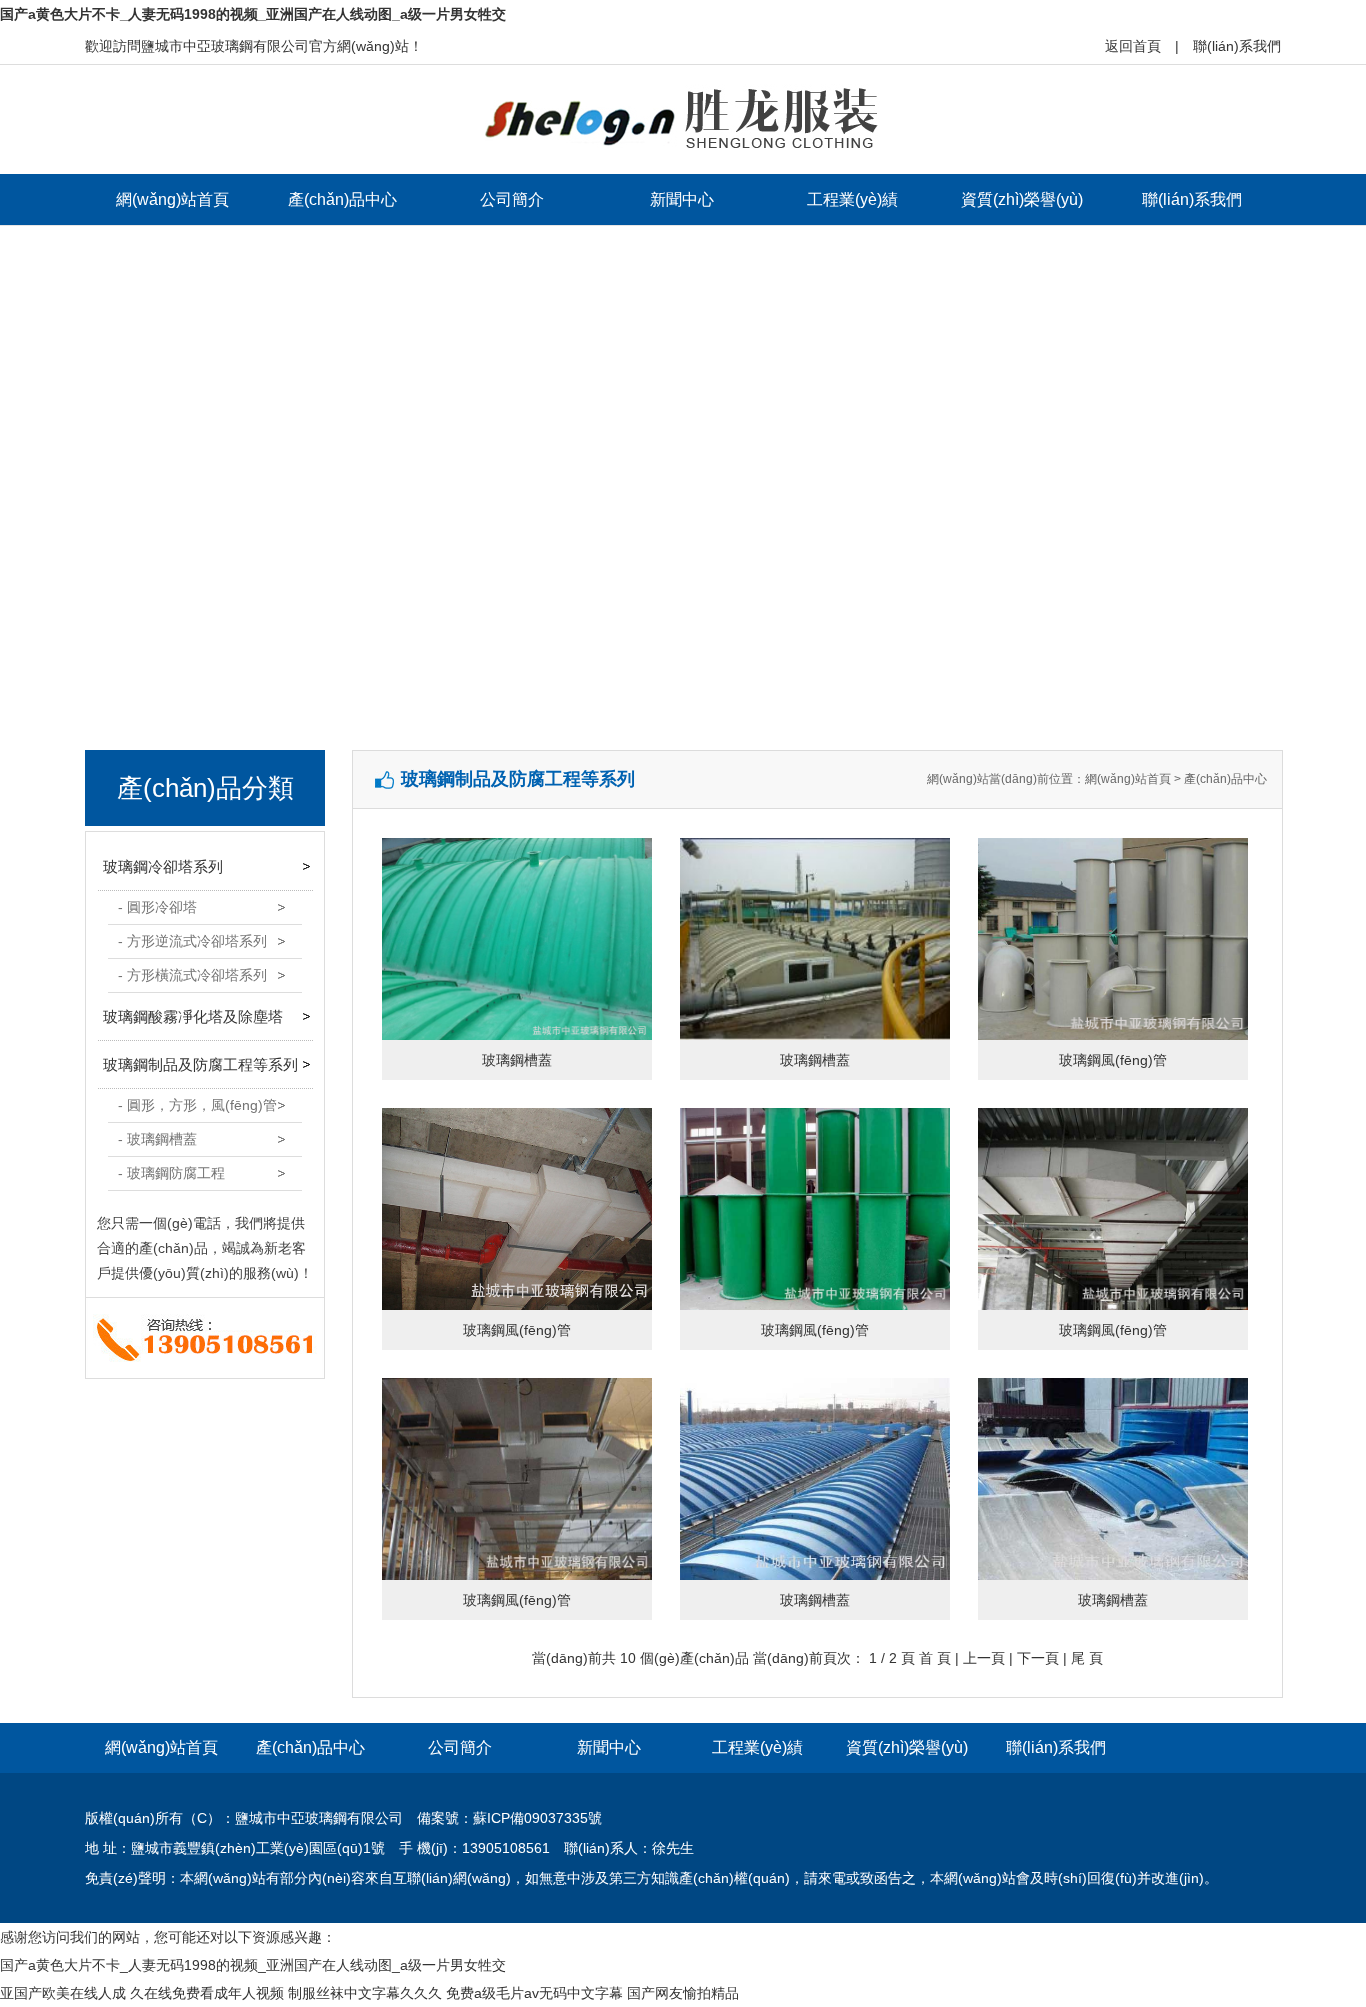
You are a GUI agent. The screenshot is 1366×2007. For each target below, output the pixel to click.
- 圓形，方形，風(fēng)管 (197, 1105)
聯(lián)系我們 (1237, 46)
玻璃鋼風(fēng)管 (1113, 1060)
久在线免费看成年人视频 (207, 1993)
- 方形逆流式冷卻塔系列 (192, 941)
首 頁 (935, 1658)
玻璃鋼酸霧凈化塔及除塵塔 (193, 1016)
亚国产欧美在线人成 (63, 1993)
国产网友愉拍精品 (683, 1993)
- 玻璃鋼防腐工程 (171, 1173)
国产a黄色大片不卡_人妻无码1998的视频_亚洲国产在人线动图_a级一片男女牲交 (253, 14)
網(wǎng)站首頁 (172, 199)
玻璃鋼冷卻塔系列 (163, 866)
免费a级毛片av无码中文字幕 (534, 1993)
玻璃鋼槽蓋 (517, 1060)
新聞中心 (682, 199)
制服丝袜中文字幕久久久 (365, 1993)
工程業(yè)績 (852, 199)
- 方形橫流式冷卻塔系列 (192, 975)
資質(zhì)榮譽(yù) (1022, 199)
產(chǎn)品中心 (342, 199)
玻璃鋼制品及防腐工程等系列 (200, 1064)
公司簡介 (512, 199)
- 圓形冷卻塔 (157, 907)
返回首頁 (1133, 46)
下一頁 (1038, 1658)
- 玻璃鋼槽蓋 (157, 1139)
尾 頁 (1087, 1658)
